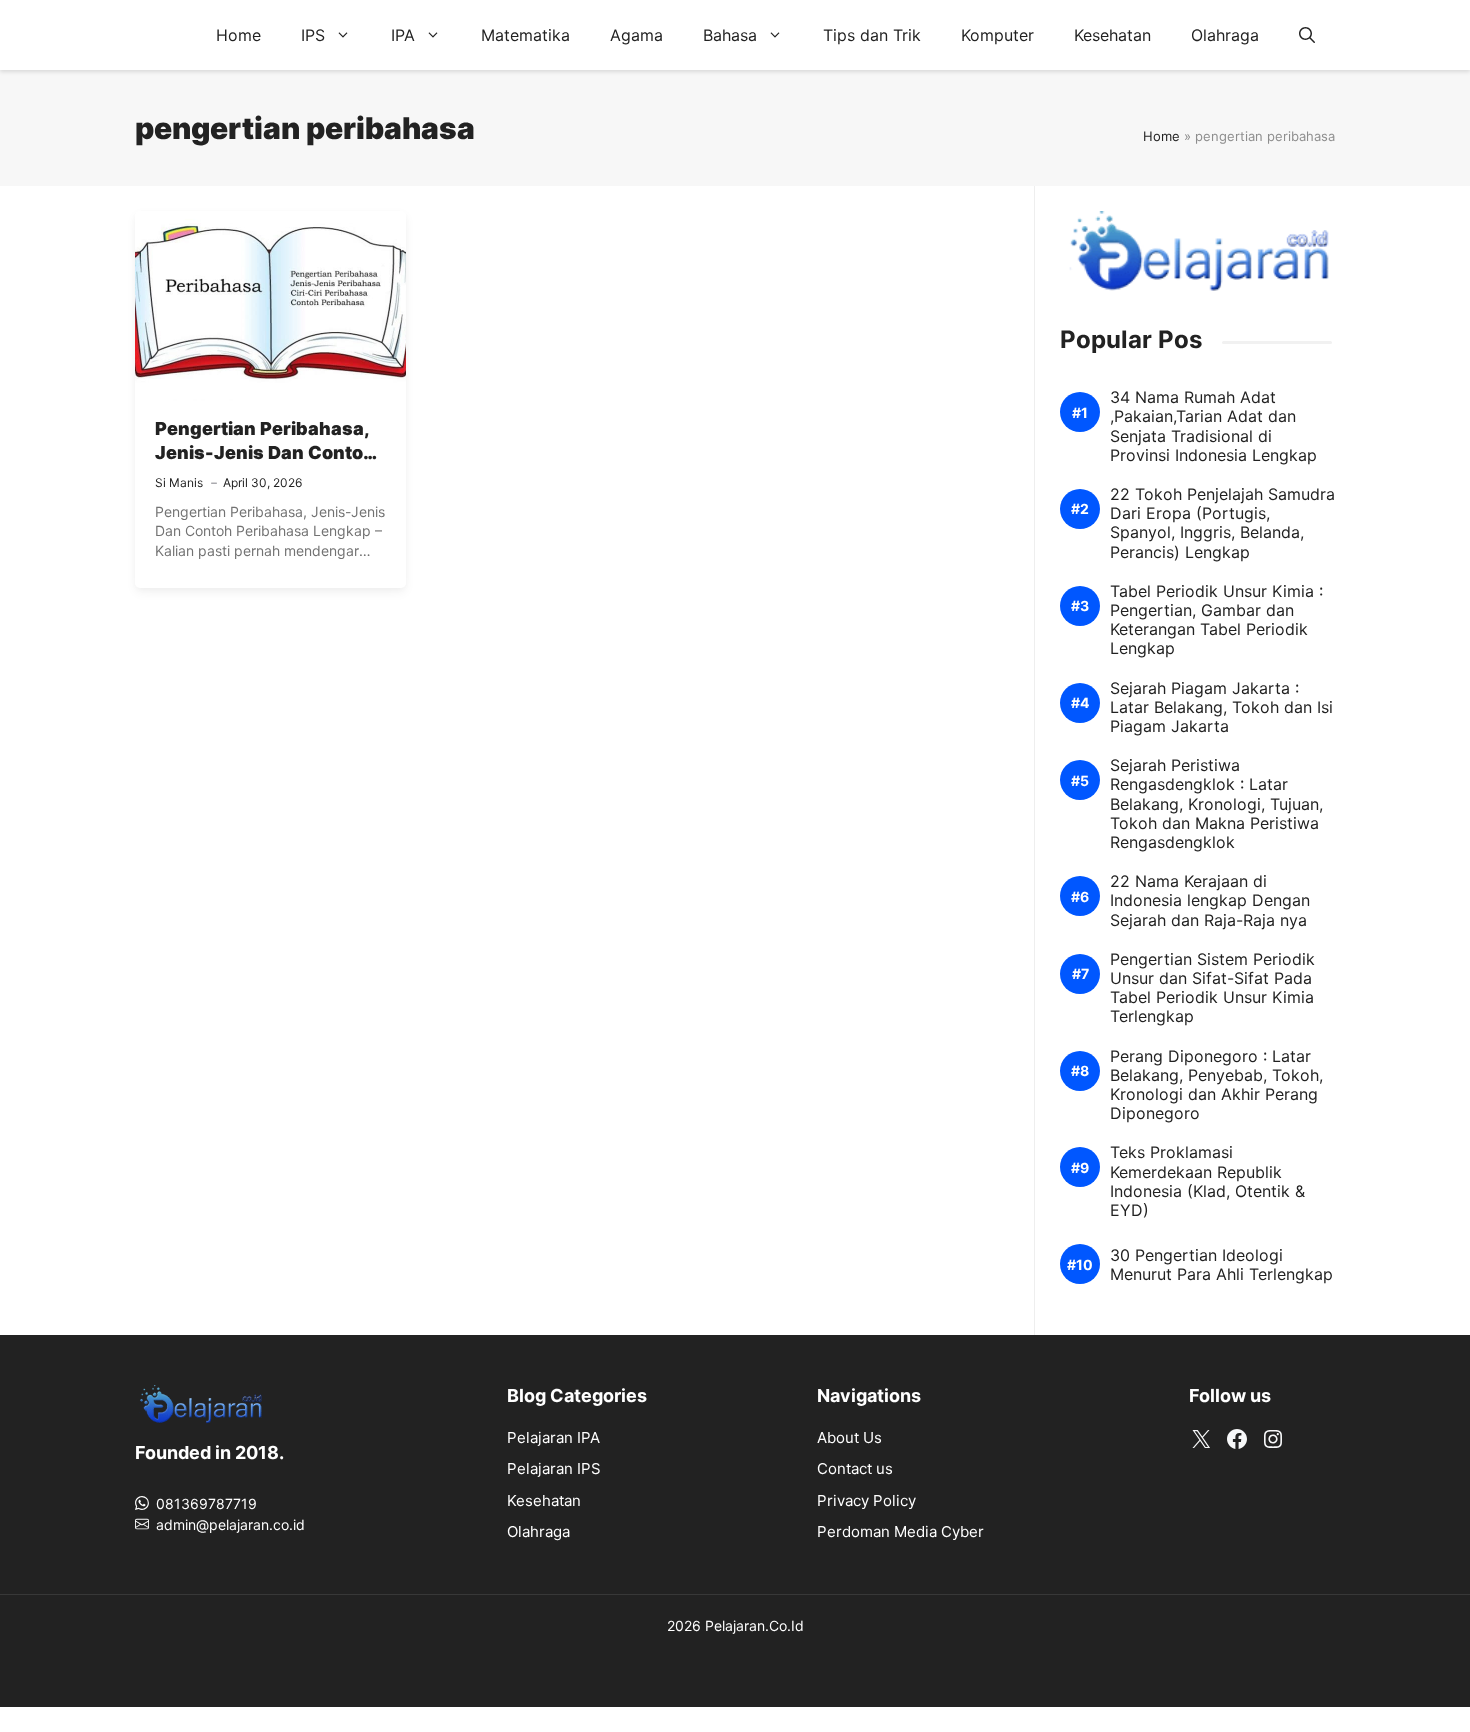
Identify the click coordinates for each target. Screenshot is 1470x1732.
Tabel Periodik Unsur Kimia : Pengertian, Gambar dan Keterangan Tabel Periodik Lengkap (1216, 620)
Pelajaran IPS (554, 1468)
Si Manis (179, 482)
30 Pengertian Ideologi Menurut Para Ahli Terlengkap (1221, 1265)
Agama (636, 35)
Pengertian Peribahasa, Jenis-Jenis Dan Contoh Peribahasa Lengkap (265, 453)
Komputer (997, 35)
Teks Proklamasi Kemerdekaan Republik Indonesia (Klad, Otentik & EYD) (1207, 1181)
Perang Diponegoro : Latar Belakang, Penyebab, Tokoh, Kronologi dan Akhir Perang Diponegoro (1216, 1085)
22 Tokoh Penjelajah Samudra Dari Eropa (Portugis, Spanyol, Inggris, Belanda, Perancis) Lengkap (1222, 523)
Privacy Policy (866, 1500)
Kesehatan (1112, 35)
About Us (849, 1437)
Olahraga (1225, 35)
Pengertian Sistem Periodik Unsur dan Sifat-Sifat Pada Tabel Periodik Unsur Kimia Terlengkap (1212, 988)
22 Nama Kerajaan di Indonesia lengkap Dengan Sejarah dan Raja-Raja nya (1210, 900)
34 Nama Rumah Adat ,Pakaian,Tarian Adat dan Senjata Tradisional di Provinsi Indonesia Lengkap (1213, 426)
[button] (1307, 35)
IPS (313, 35)
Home (238, 35)
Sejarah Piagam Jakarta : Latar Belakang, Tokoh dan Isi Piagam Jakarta (1221, 707)
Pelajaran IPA (553, 1437)
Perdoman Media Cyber (900, 1531)
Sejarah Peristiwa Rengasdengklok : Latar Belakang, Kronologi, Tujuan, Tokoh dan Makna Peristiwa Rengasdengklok (1216, 804)
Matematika (525, 35)
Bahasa (730, 35)
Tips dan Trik (872, 35)
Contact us (855, 1468)
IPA (403, 35)
